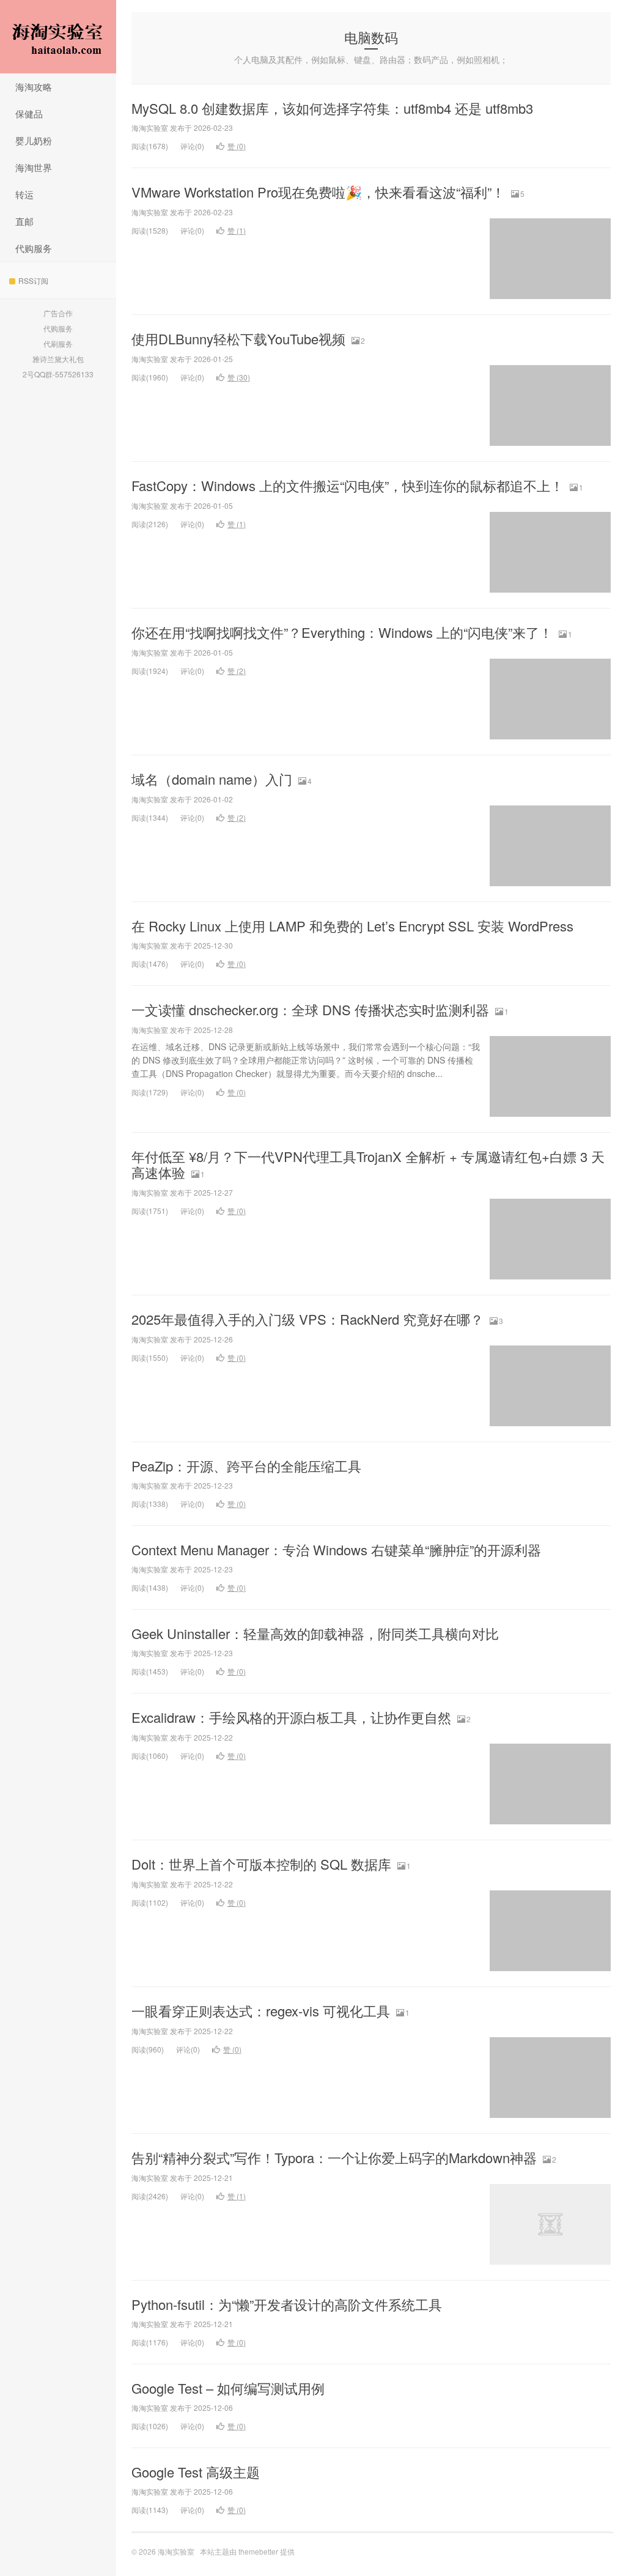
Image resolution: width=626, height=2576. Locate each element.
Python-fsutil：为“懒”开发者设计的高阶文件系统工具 (287, 2304)
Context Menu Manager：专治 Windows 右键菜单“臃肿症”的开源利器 (336, 1549)
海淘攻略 (34, 87)
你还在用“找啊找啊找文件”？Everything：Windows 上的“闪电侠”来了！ (342, 632)
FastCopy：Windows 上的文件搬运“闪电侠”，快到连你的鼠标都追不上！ (348, 485)
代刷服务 (58, 343)
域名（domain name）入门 (212, 779)
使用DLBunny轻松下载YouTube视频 (238, 339)
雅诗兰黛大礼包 (58, 359)
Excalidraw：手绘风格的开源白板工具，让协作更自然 (291, 1717)
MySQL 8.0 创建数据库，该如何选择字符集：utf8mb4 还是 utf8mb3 (332, 108)
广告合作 (58, 313)
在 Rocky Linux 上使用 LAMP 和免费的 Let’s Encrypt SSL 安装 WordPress (352, 926)
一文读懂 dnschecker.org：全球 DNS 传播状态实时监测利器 (310, 1009)
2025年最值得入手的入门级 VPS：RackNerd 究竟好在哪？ (307, 1319)
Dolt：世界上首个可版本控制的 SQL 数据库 (261, 1864)
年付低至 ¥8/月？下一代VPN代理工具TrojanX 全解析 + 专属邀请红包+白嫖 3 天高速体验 (368, 1164)
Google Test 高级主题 (196, 2472)
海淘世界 (34, 167)
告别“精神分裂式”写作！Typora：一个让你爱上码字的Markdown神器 (334, 2157)
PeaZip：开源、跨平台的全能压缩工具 (246, 1466)
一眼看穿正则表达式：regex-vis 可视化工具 (261, 2011)
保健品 (29, 113)
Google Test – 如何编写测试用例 (228, 2388)
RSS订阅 (33, 280)
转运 (24, 194)
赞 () (237, 146)
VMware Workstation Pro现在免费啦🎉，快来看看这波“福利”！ (318, 192)
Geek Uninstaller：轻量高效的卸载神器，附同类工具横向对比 (315, 1633)
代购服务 (34, 248)
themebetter (258, 2551)
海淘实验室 (58, 37)
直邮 (24, 221)
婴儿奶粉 (34, 140)
